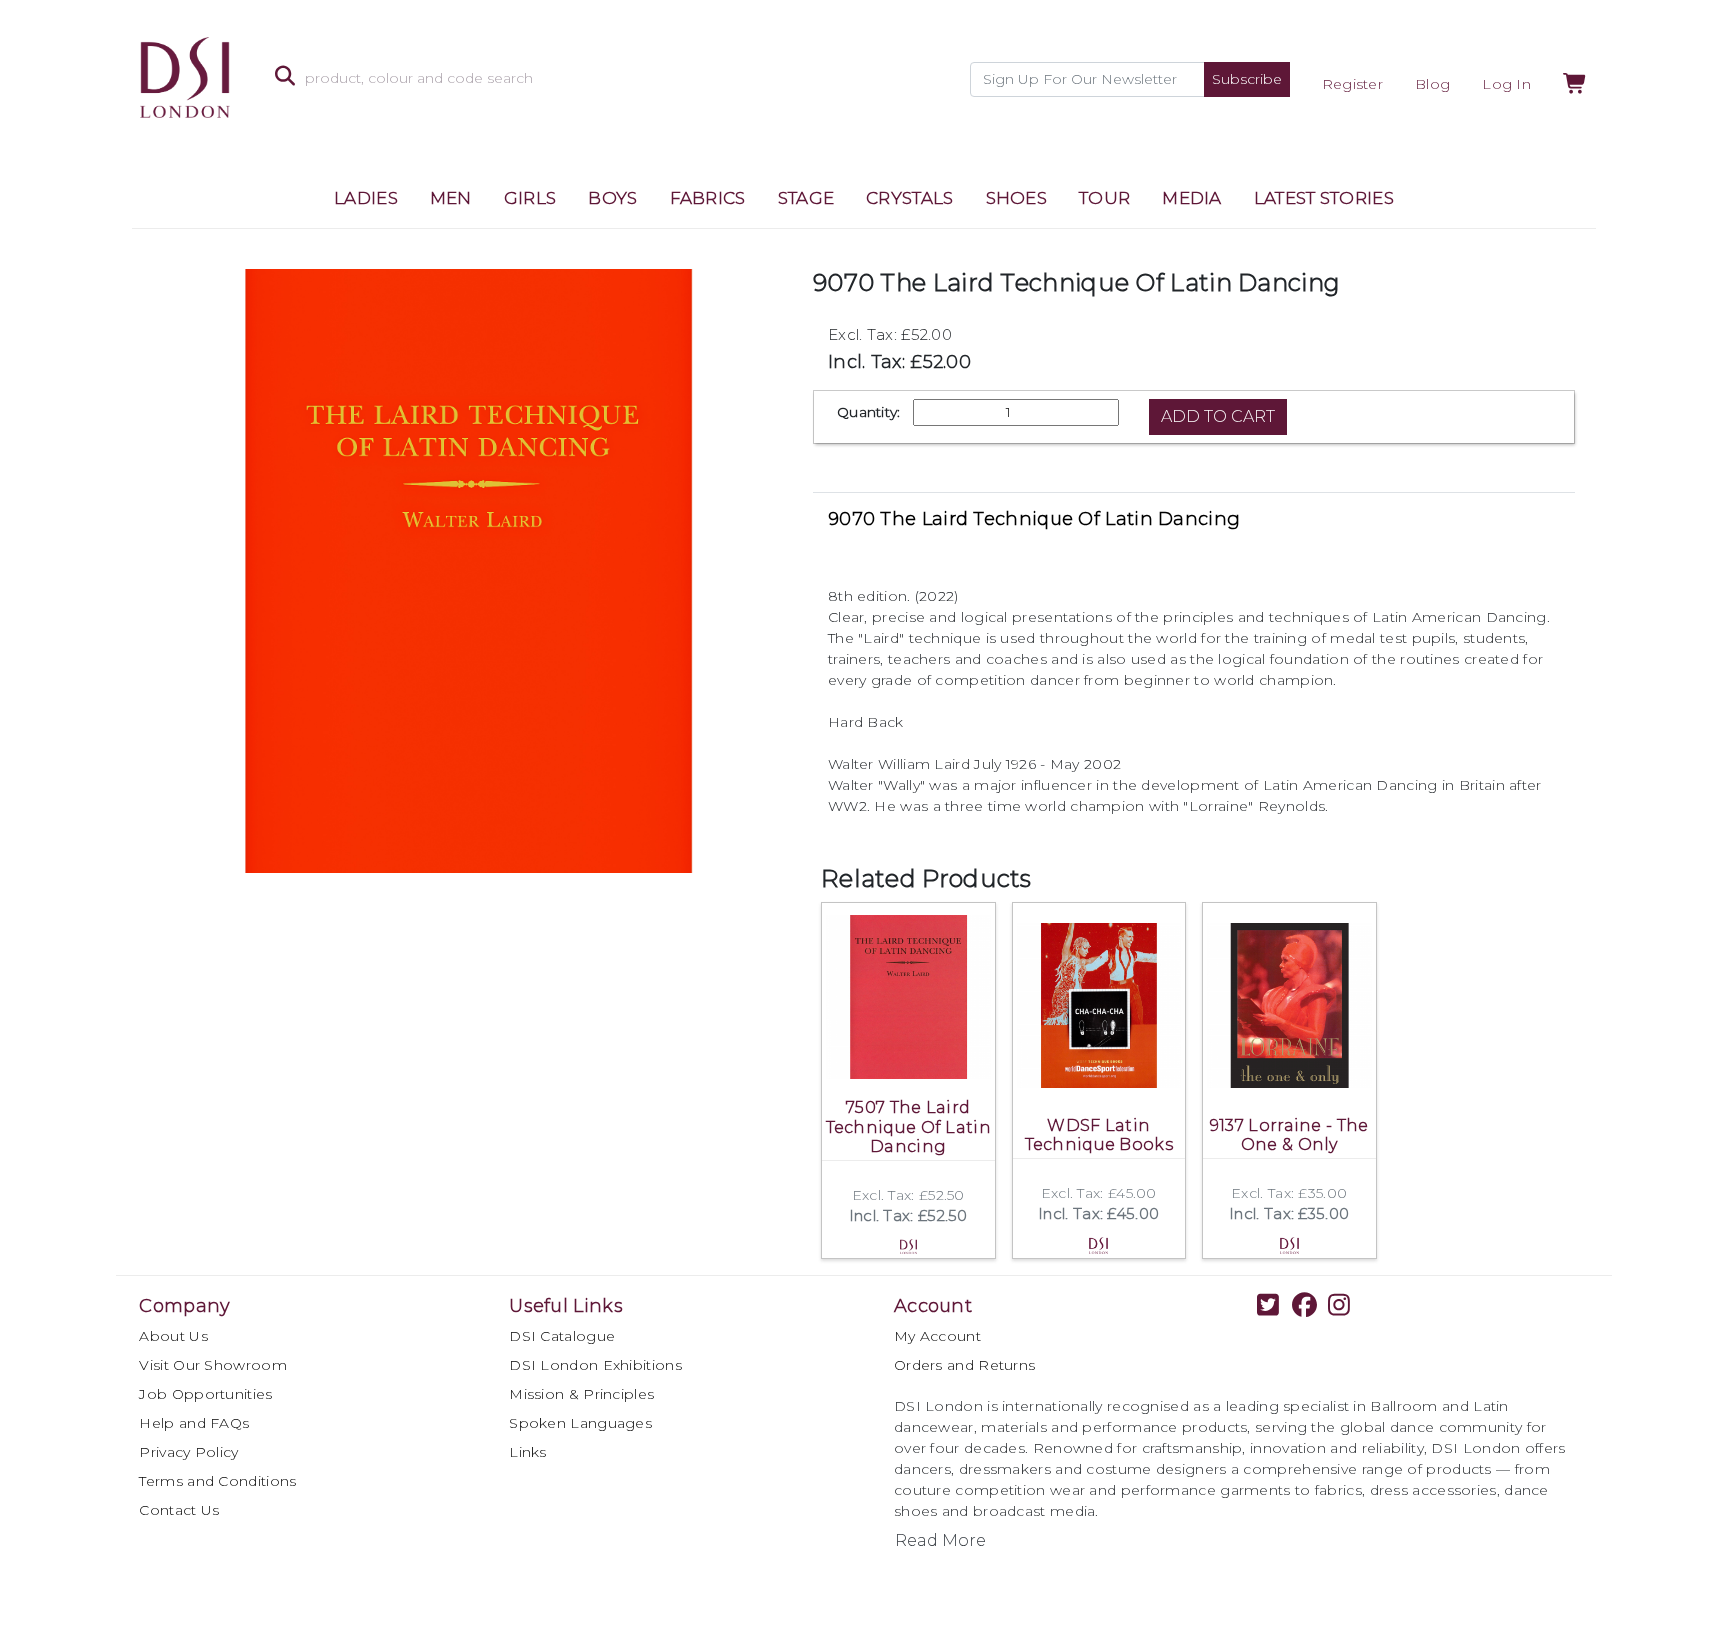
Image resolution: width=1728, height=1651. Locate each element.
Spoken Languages (580, 1423)
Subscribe (1247, 79)
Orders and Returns (964, 1365)
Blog (1432, 84)
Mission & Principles (581, 1394)
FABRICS (708, 198)
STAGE (806, 198)
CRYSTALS (909, 198)
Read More (940, 1540)
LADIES (366, 198)
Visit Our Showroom (212, 1365)
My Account (937, 1336)
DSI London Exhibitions (595, 1365)
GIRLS (530, 198)
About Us (173, 1336)
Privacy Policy (188, 1452)
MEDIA (1192, 198)
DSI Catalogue (562, 1336)
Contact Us (179, 1510)
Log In (1506, 84)
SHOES (1017, 198)
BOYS (612, 198)
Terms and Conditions (217, 1481)
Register (1352, 84)
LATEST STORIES (1324, 198)
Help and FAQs (194, 1423)
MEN (451, 198)
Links (528, 1452)
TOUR (1104, 198)
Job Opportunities (205, 1394)
